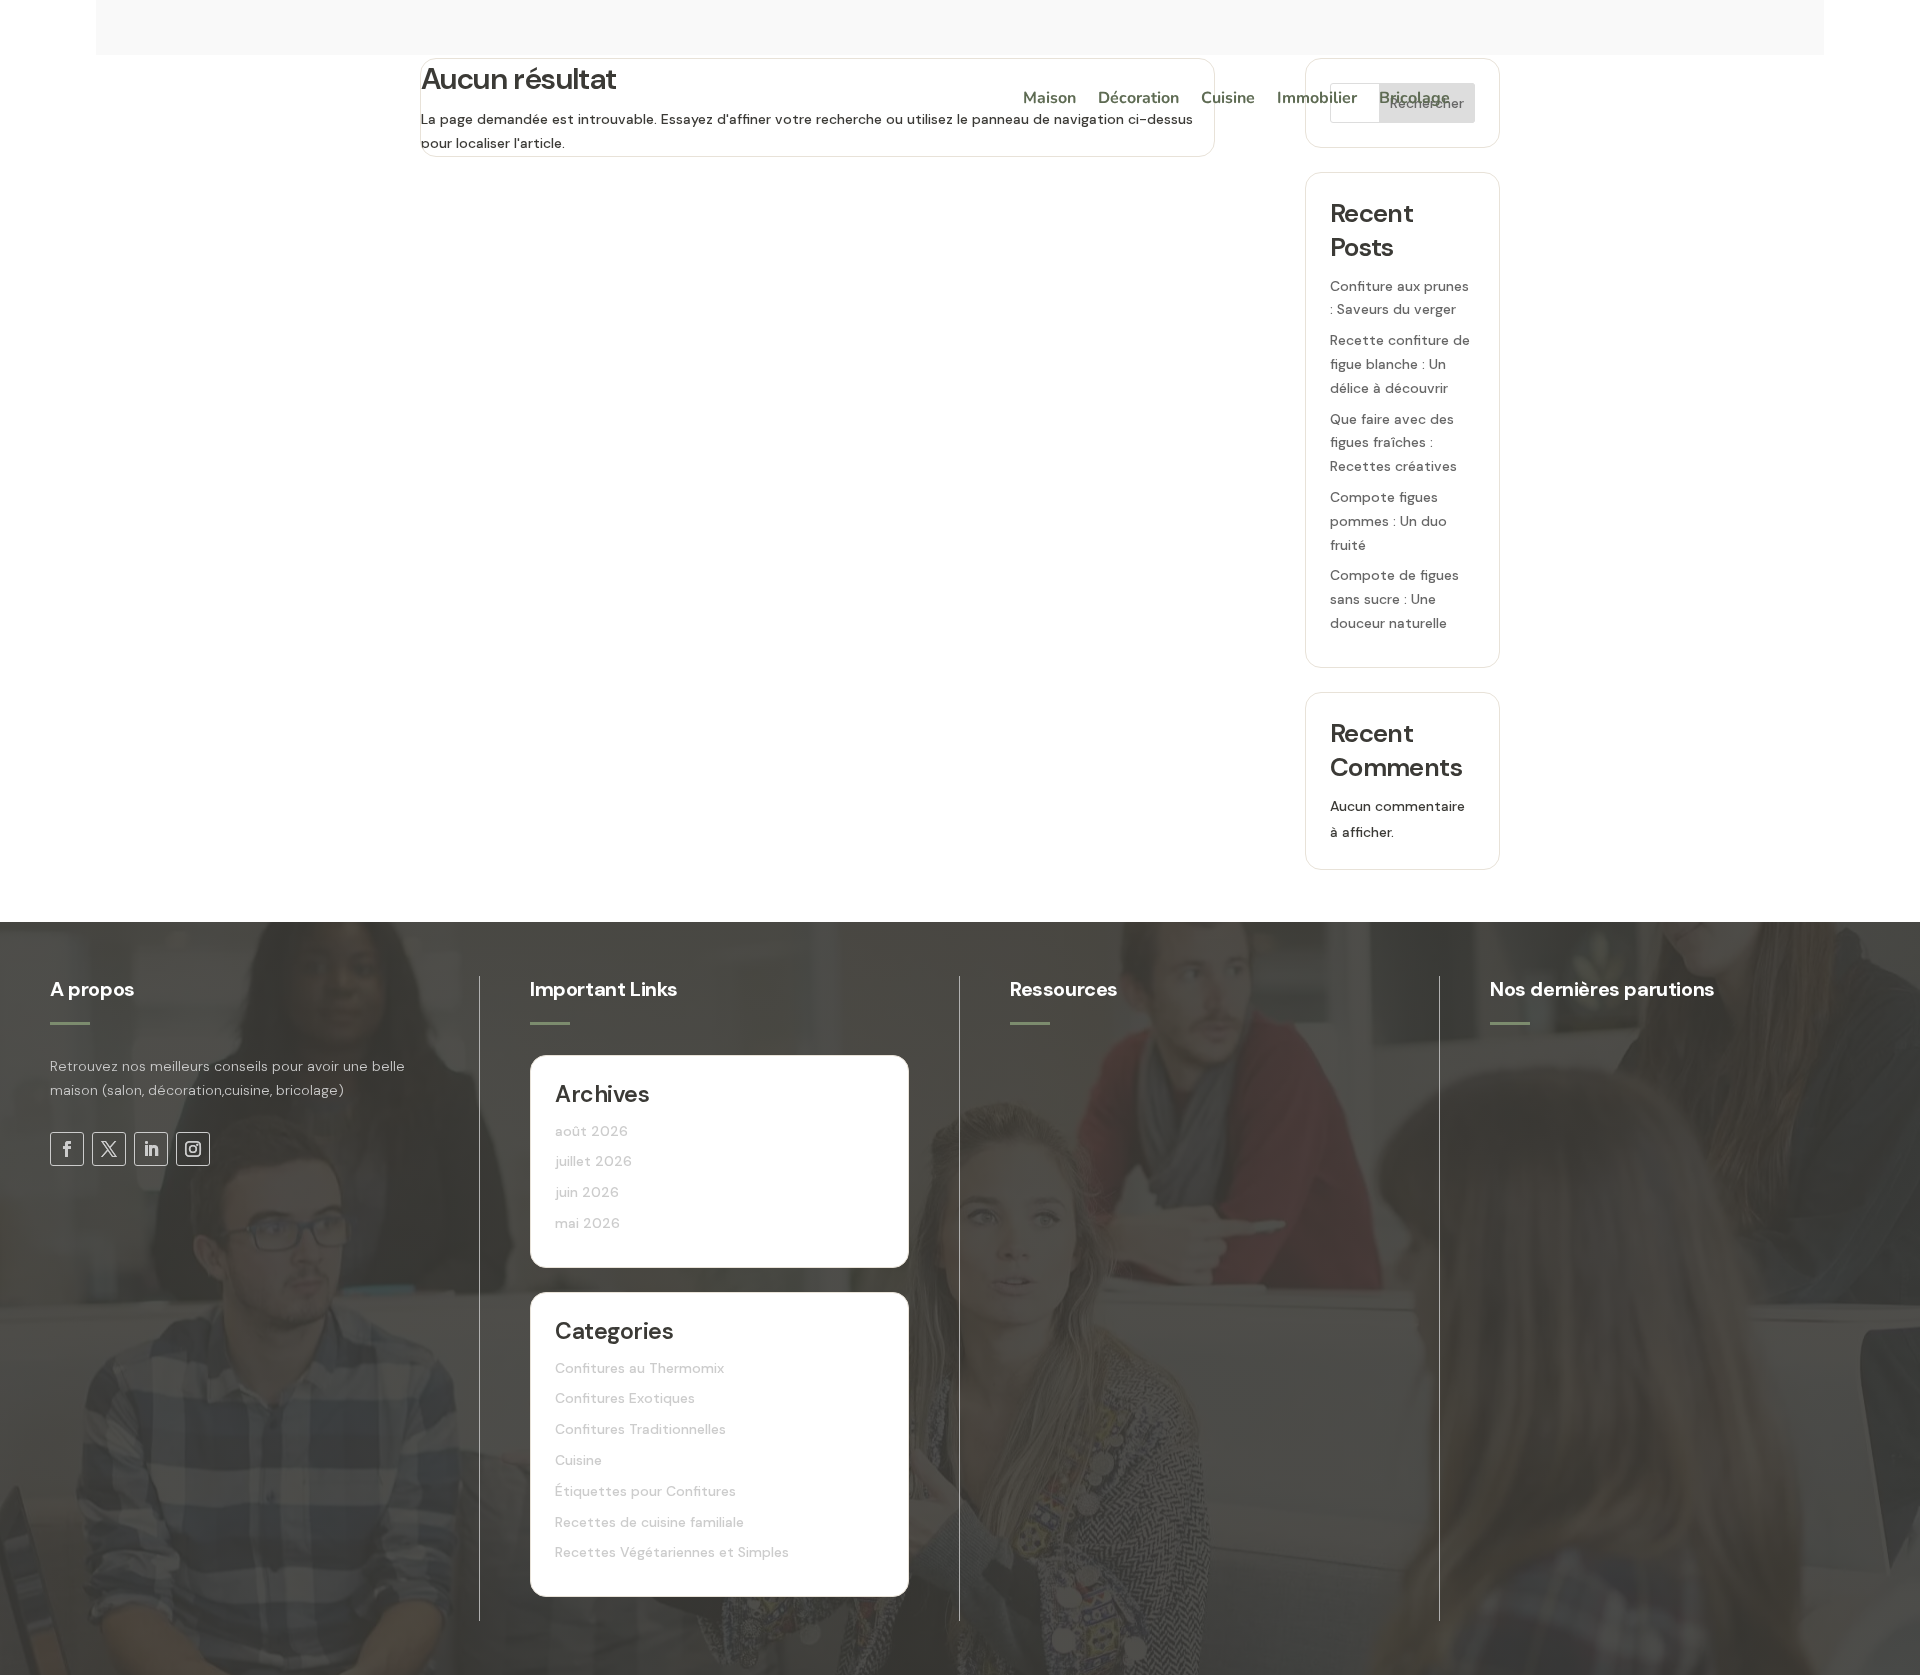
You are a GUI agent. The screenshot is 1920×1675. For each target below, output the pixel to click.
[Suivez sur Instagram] (193, 1149)
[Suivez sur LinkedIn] (151, 1149)
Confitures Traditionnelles (640, 1429)
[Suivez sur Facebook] (67, 1149)
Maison (1049, 100)
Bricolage (1414, 100)
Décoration (1138, 100)
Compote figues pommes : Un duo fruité (1388, 521)
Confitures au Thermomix (639, 1368)
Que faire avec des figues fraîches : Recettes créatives (1393, 443)
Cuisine (1228, 100)
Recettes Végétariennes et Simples (672, 1552)
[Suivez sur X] (109, 1149)
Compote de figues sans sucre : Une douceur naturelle (1394, 599)
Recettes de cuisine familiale (649, 1522)
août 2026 (591, 1131)
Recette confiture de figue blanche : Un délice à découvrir (1400, 364)
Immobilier (1317, 100)
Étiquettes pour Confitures (645, 1491)
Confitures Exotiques (625, 1398)
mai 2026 (587, 1223)
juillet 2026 (593, 1161)
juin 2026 (587, 1192)
